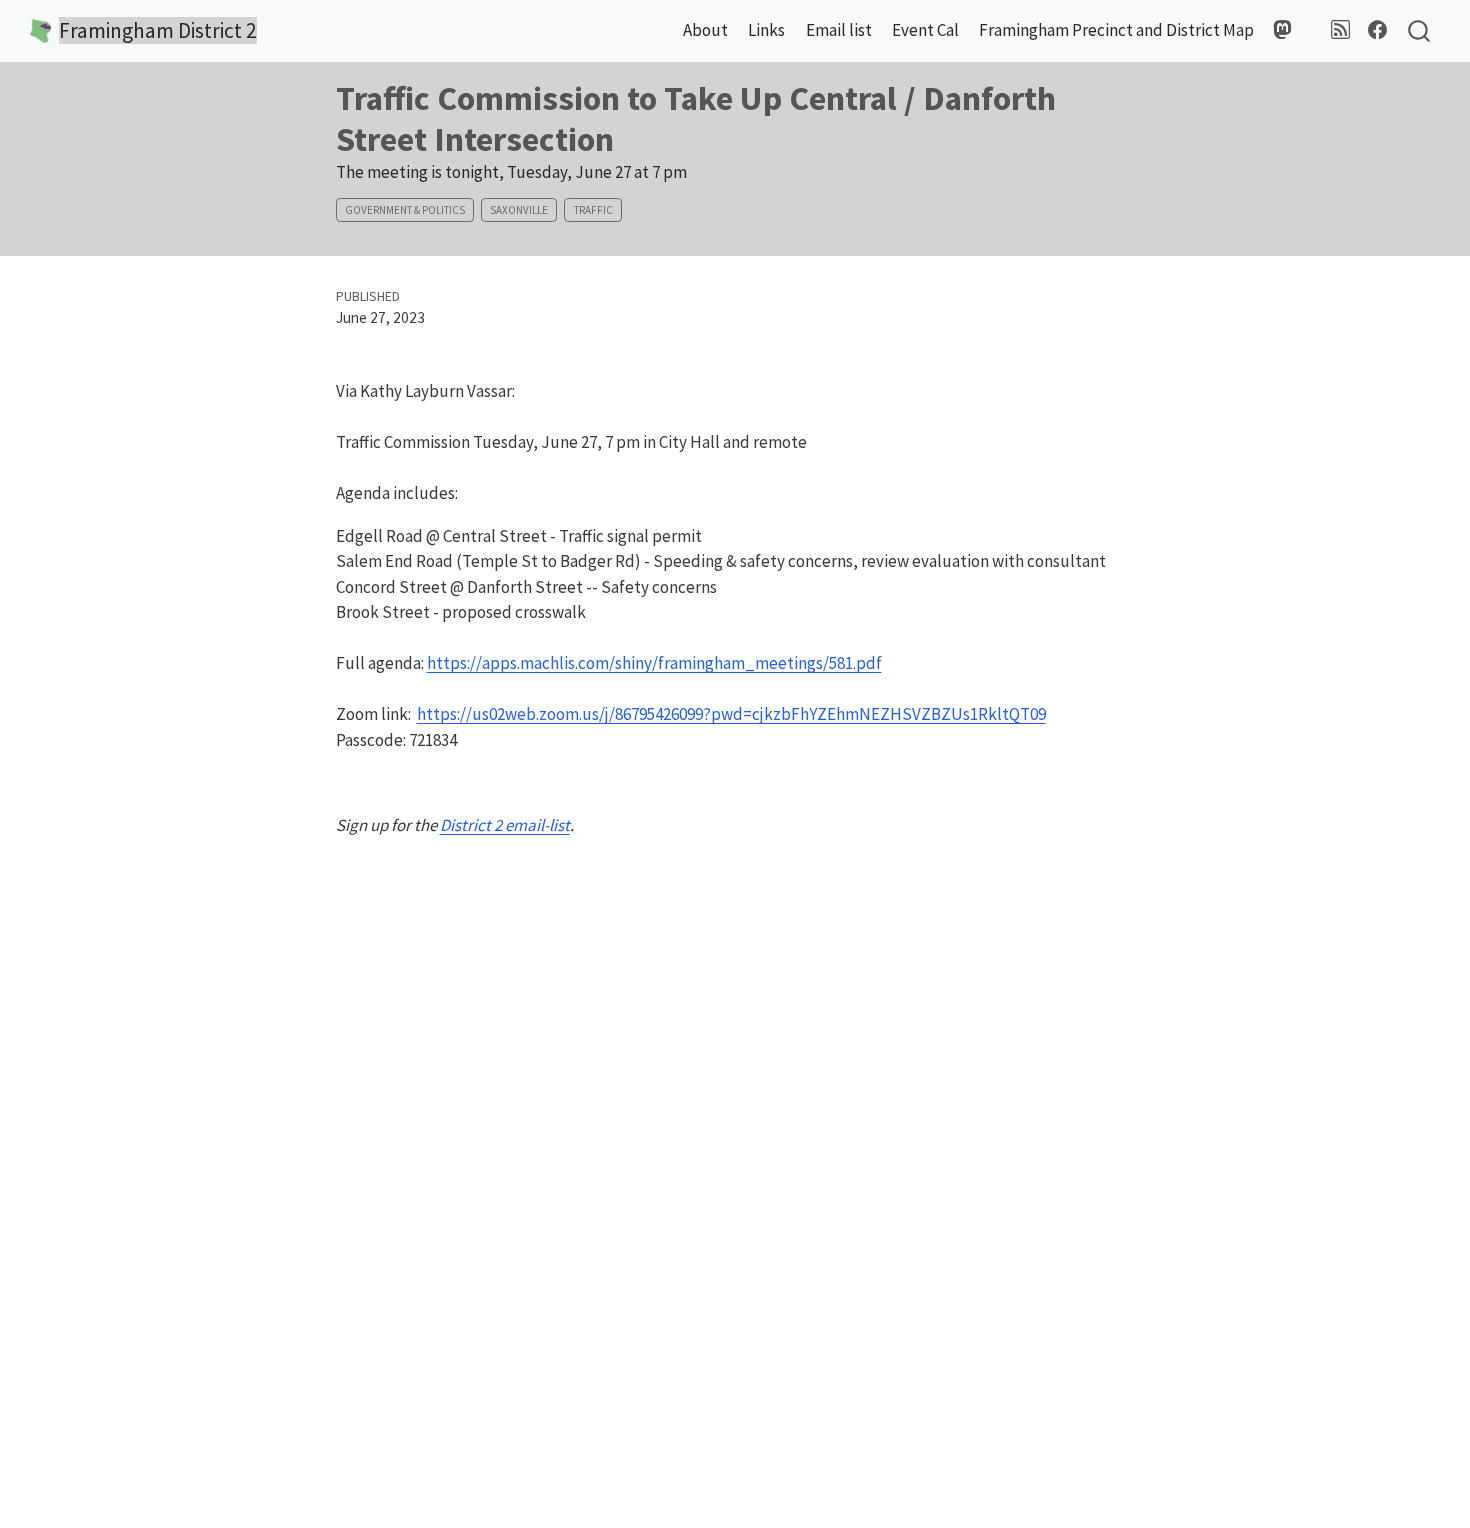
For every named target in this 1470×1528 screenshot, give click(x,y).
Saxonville (519, 210)
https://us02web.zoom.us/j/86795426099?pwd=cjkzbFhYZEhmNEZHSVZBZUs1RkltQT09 (731, 714)
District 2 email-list (505, 825)
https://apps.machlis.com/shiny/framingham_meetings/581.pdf (654, 663)
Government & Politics (405, 210)
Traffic (593, 210)
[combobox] (1420, 31)
